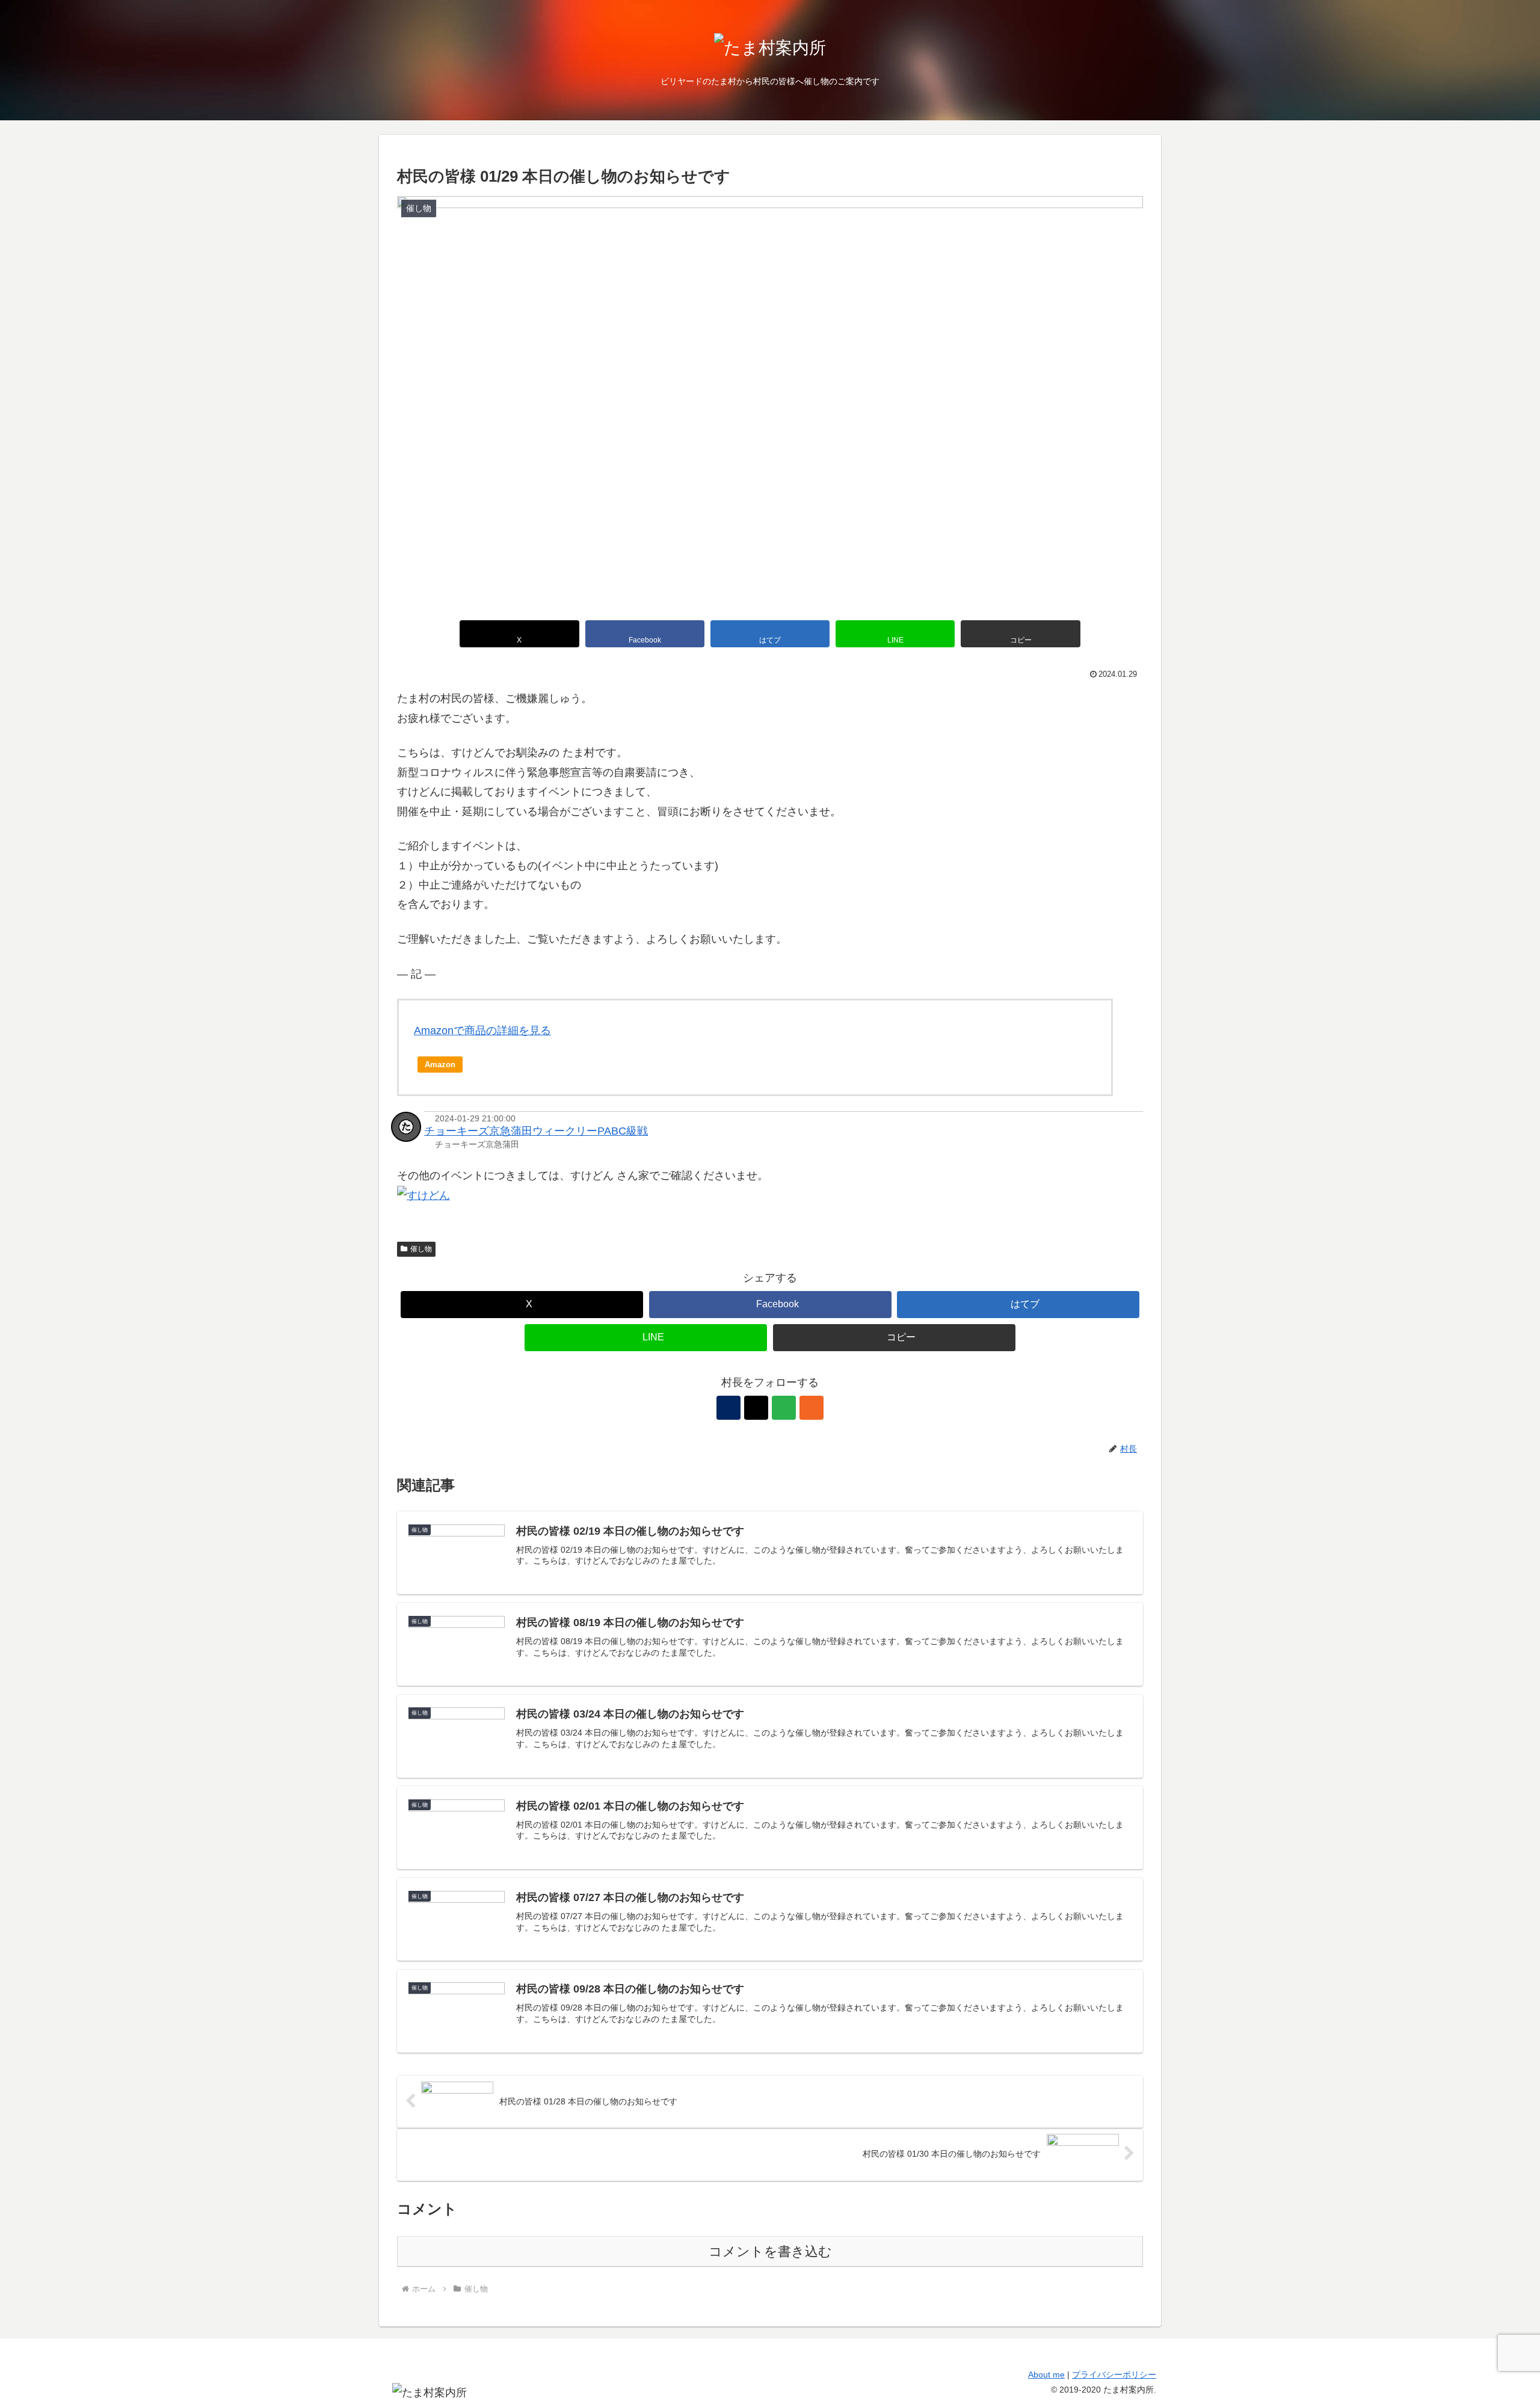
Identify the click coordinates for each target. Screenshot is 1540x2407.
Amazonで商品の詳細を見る (482, 1031)
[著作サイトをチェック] (728, 1408)
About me (1046, 2375)
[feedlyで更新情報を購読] (784, 1408)
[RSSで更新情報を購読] (812, 1408)
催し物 (421, 1249)
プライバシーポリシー (1114, 2375)
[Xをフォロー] (756, 1408)
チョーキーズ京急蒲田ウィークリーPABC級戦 (536, 1131)
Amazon (440, 1065)
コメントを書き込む (770, 2251)
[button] (1020, 634)
